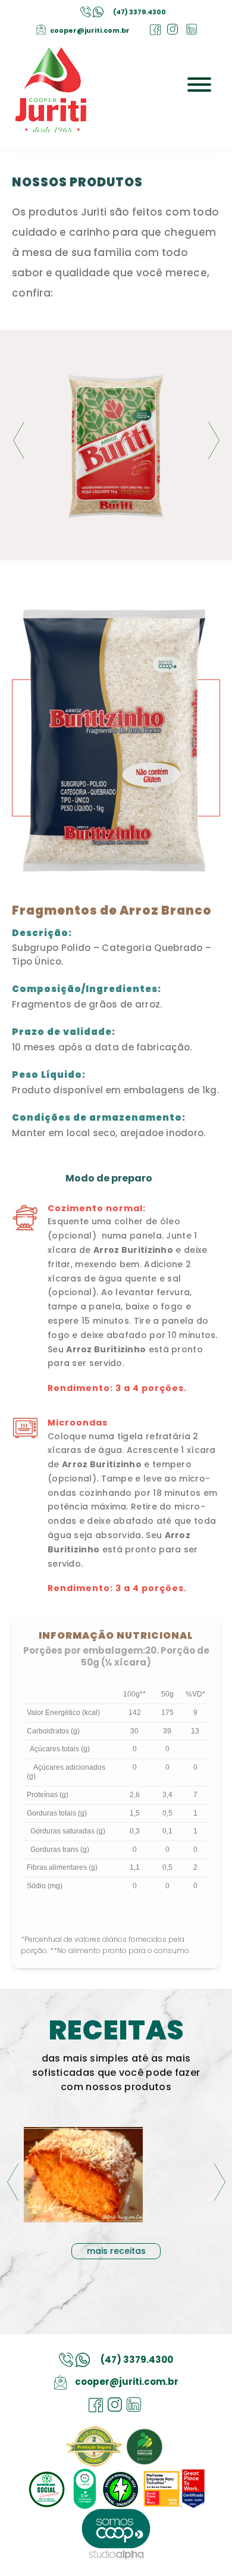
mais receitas (116, 2251)
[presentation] (18, 440)
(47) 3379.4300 (139, 12)
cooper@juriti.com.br (90, 30)
